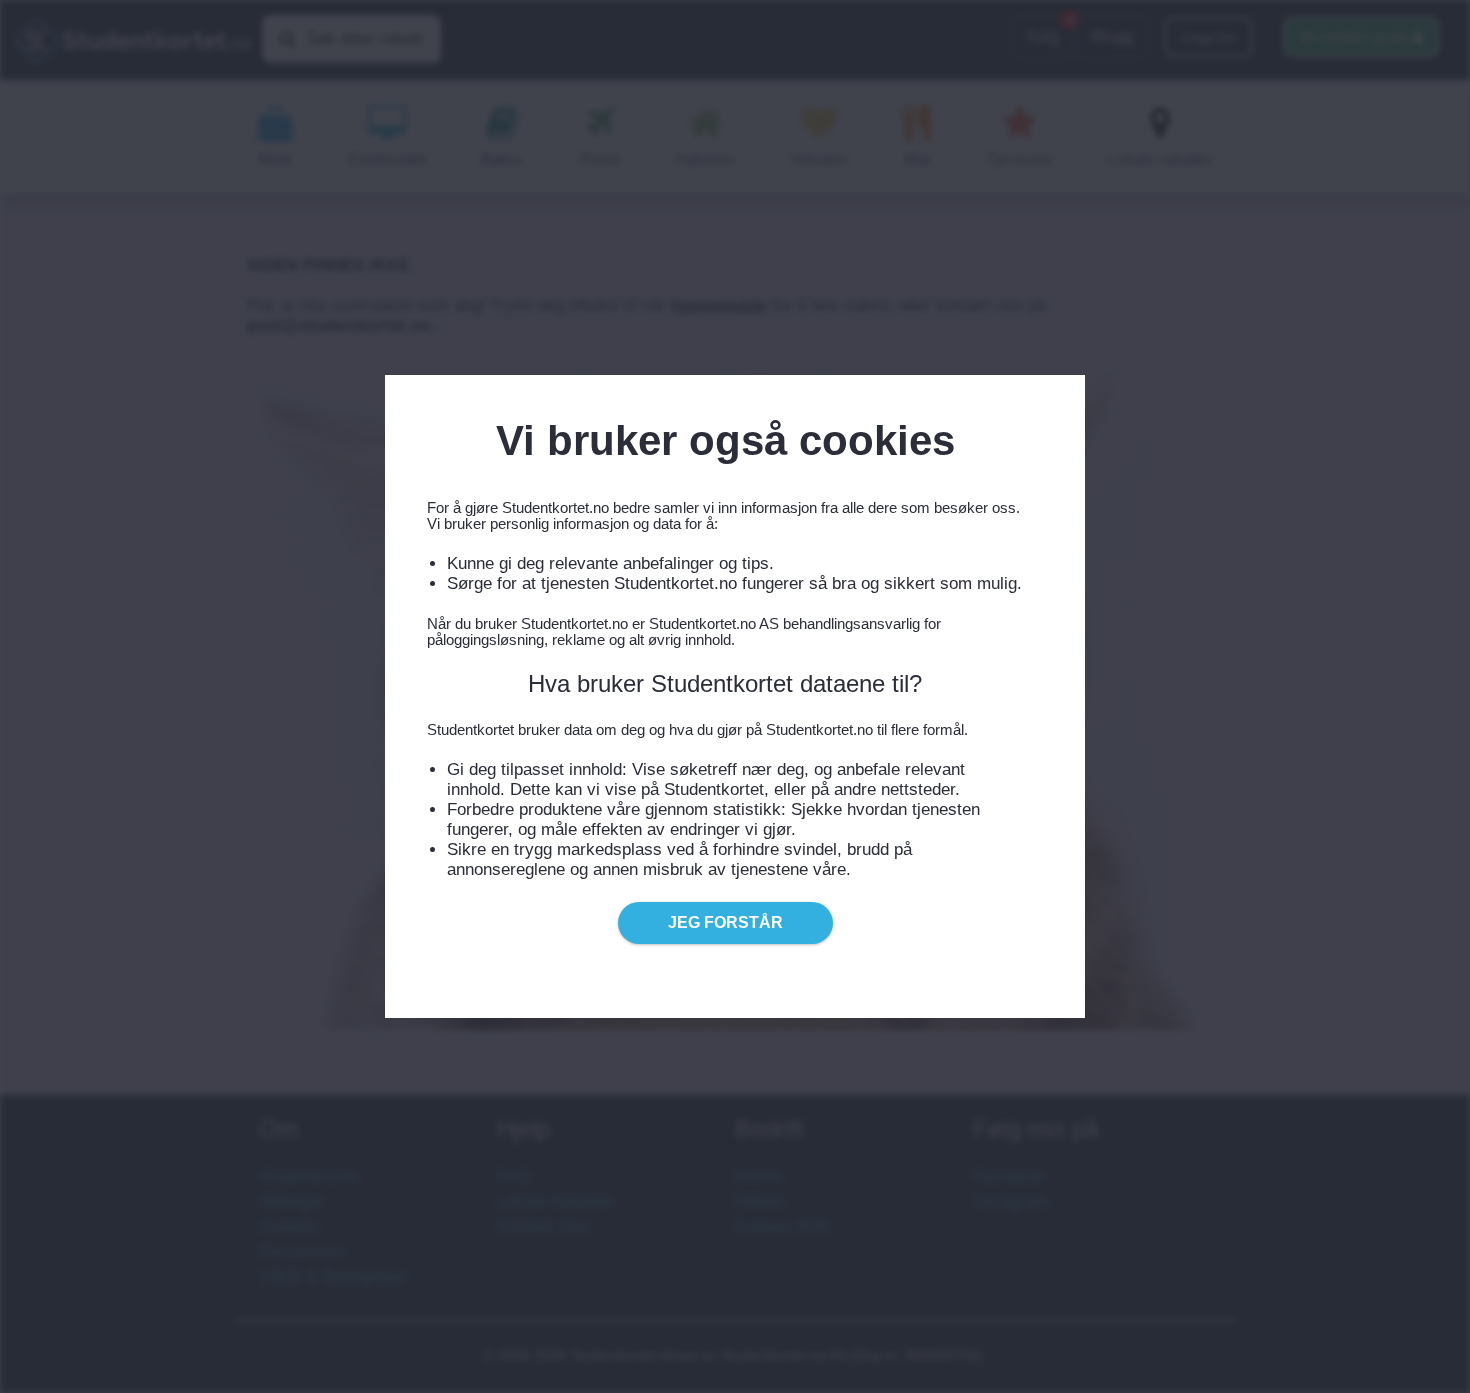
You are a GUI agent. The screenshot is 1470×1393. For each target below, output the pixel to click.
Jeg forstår (725, 922)
